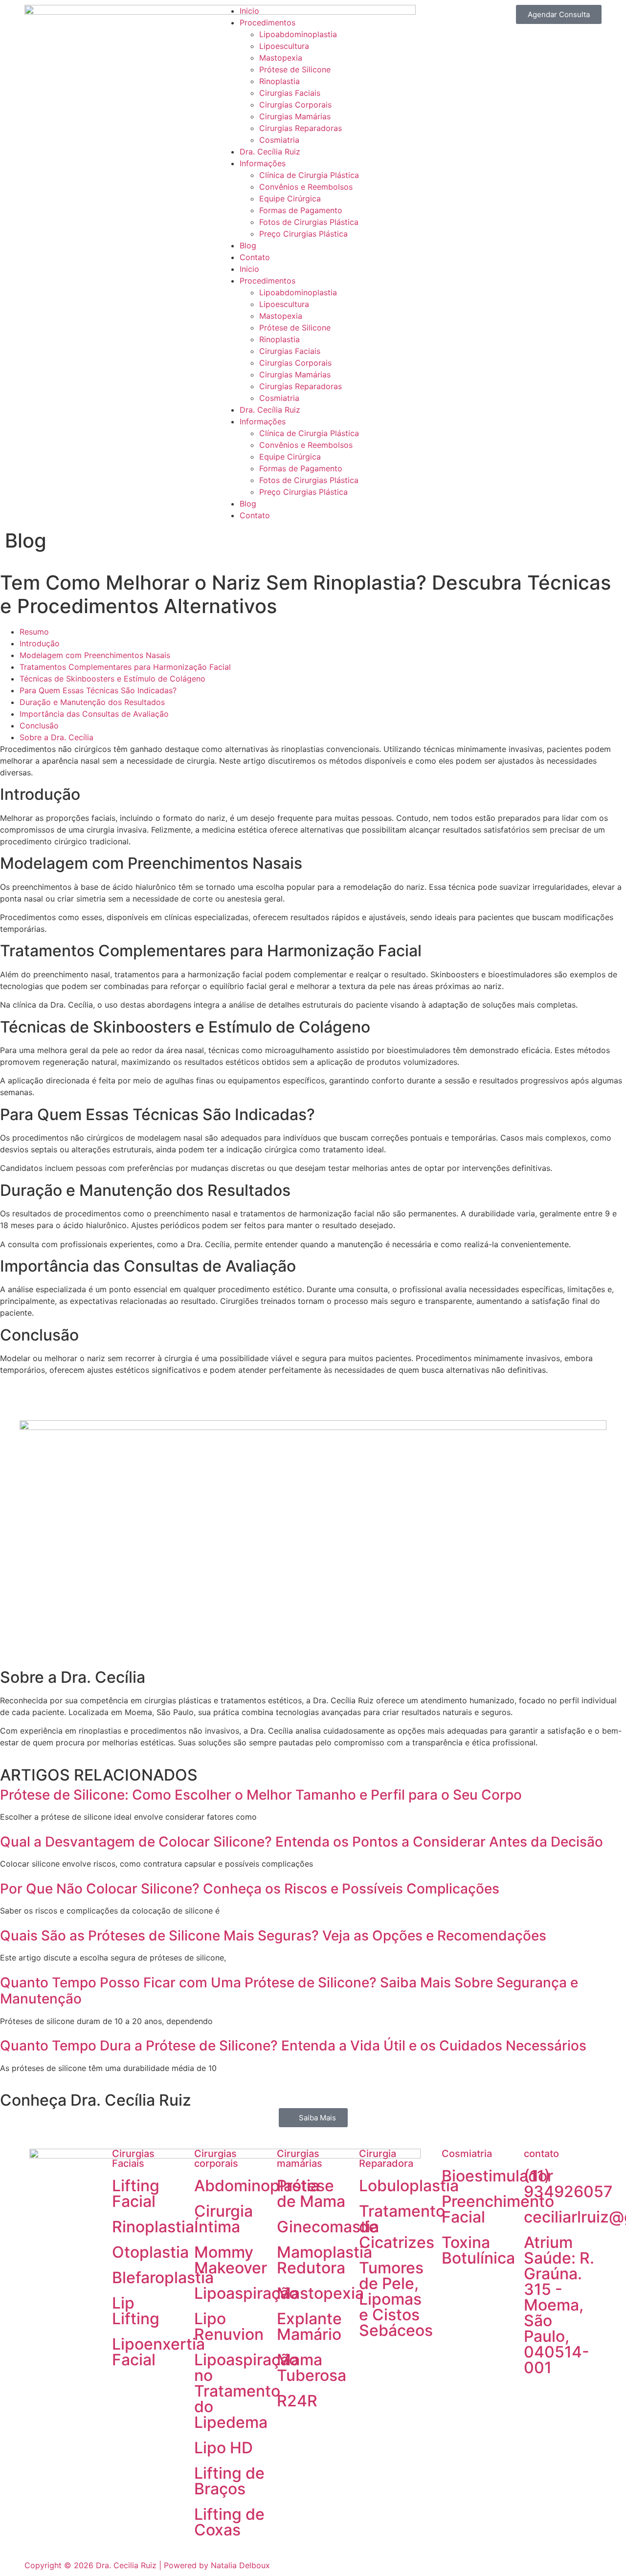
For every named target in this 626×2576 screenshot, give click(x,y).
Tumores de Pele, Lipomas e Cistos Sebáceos (396, 2299)
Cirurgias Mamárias (295, 116)
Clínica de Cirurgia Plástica (309, 175)
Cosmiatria (279, 140)
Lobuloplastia (409, 2186)
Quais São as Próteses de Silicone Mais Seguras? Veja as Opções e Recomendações (273, 1936)
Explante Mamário (309, 2326)
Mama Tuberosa (312, 2367)
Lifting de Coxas (229, 2522)
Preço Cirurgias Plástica (303, 234)
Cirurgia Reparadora (386, 2158)
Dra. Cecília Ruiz (270, 152)
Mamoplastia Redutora (324, 2260)
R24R (297, 2401)
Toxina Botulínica (478, 2250)
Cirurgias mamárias (300, 2158)
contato (541, 2154)
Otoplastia (150, 2252)
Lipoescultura (284, 46)
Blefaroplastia (163, 2278)
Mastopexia (281, 58)
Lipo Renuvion (229, 2326)
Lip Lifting (136, 2311)
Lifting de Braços (229, 2481)
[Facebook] (536, 2398)
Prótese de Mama (311, 2193)
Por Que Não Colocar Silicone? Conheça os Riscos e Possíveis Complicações (250, 1889)
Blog (248, 245)
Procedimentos (268, 22)
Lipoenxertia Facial (158, 2352)
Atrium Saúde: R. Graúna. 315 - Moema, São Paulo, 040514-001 (559, 2305)
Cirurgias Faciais (290, 93)
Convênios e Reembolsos (306, 187)
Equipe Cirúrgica (290, 198)
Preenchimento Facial (498, 2209)
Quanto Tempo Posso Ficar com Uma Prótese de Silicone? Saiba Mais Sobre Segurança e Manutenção (289, 1991)
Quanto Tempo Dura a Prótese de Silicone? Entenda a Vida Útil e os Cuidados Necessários (293, 2046)
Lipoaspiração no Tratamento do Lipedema (246, 2391)
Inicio (249, 11)
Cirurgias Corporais (295, 105)
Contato (255, 257)
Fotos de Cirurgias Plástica (309, 222)
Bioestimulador (497, 2176)
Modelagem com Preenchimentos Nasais (95, 655)
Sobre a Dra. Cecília (56, 737)
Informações (263, 163)
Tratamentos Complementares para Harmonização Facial (125, 667)
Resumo (34, 632)
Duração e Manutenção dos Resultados (92, 702)
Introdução (40, 643)
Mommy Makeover (231, 2260)
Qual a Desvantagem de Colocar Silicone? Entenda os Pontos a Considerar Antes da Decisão (302, 1842)
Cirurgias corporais (216, 2158)
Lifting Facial (136, 2193)
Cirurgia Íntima (224, 2219)
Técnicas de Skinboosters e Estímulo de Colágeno (112, 679)
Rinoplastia (279, 81)
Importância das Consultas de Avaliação (94, 714)
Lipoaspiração (246, 2293)
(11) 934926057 (568, 2184)
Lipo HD (224, 2448)
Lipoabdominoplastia (298, 34)
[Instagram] (563, 2398)
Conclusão (39, 726)
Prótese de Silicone (295, 69)
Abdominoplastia (257, 2186)
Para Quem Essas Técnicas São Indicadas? (98, 690)
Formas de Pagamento (301, 210)
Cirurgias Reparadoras (301, 128)
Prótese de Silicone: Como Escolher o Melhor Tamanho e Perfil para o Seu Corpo (261, 1795)
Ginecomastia (328, 2227)
